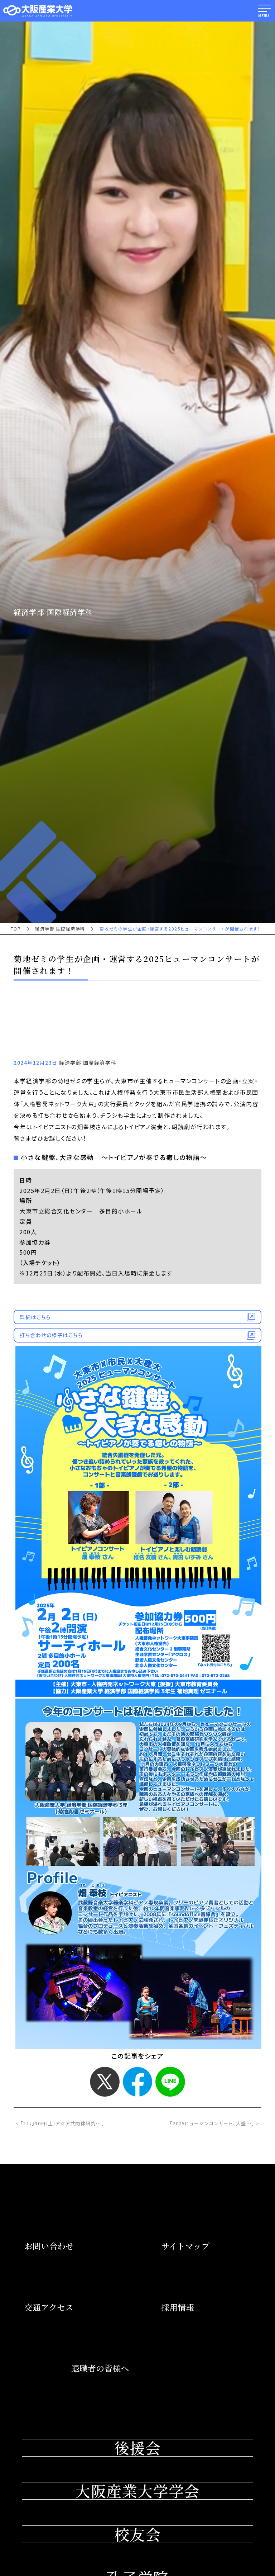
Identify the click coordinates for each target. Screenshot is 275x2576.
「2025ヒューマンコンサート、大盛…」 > (215, 2123)
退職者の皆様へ (100, 2368)
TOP (16, 929)
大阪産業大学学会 (137, 2491)
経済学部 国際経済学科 (60, 929)
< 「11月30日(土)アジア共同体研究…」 (60, 2123)
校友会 (137, 2534)
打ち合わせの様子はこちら (51, 1335)
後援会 (137, 2448)
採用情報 (178, 2307)
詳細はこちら (35, 1317)
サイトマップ (185, 2246)
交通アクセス (49, 2307)
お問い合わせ (49, 2246)
